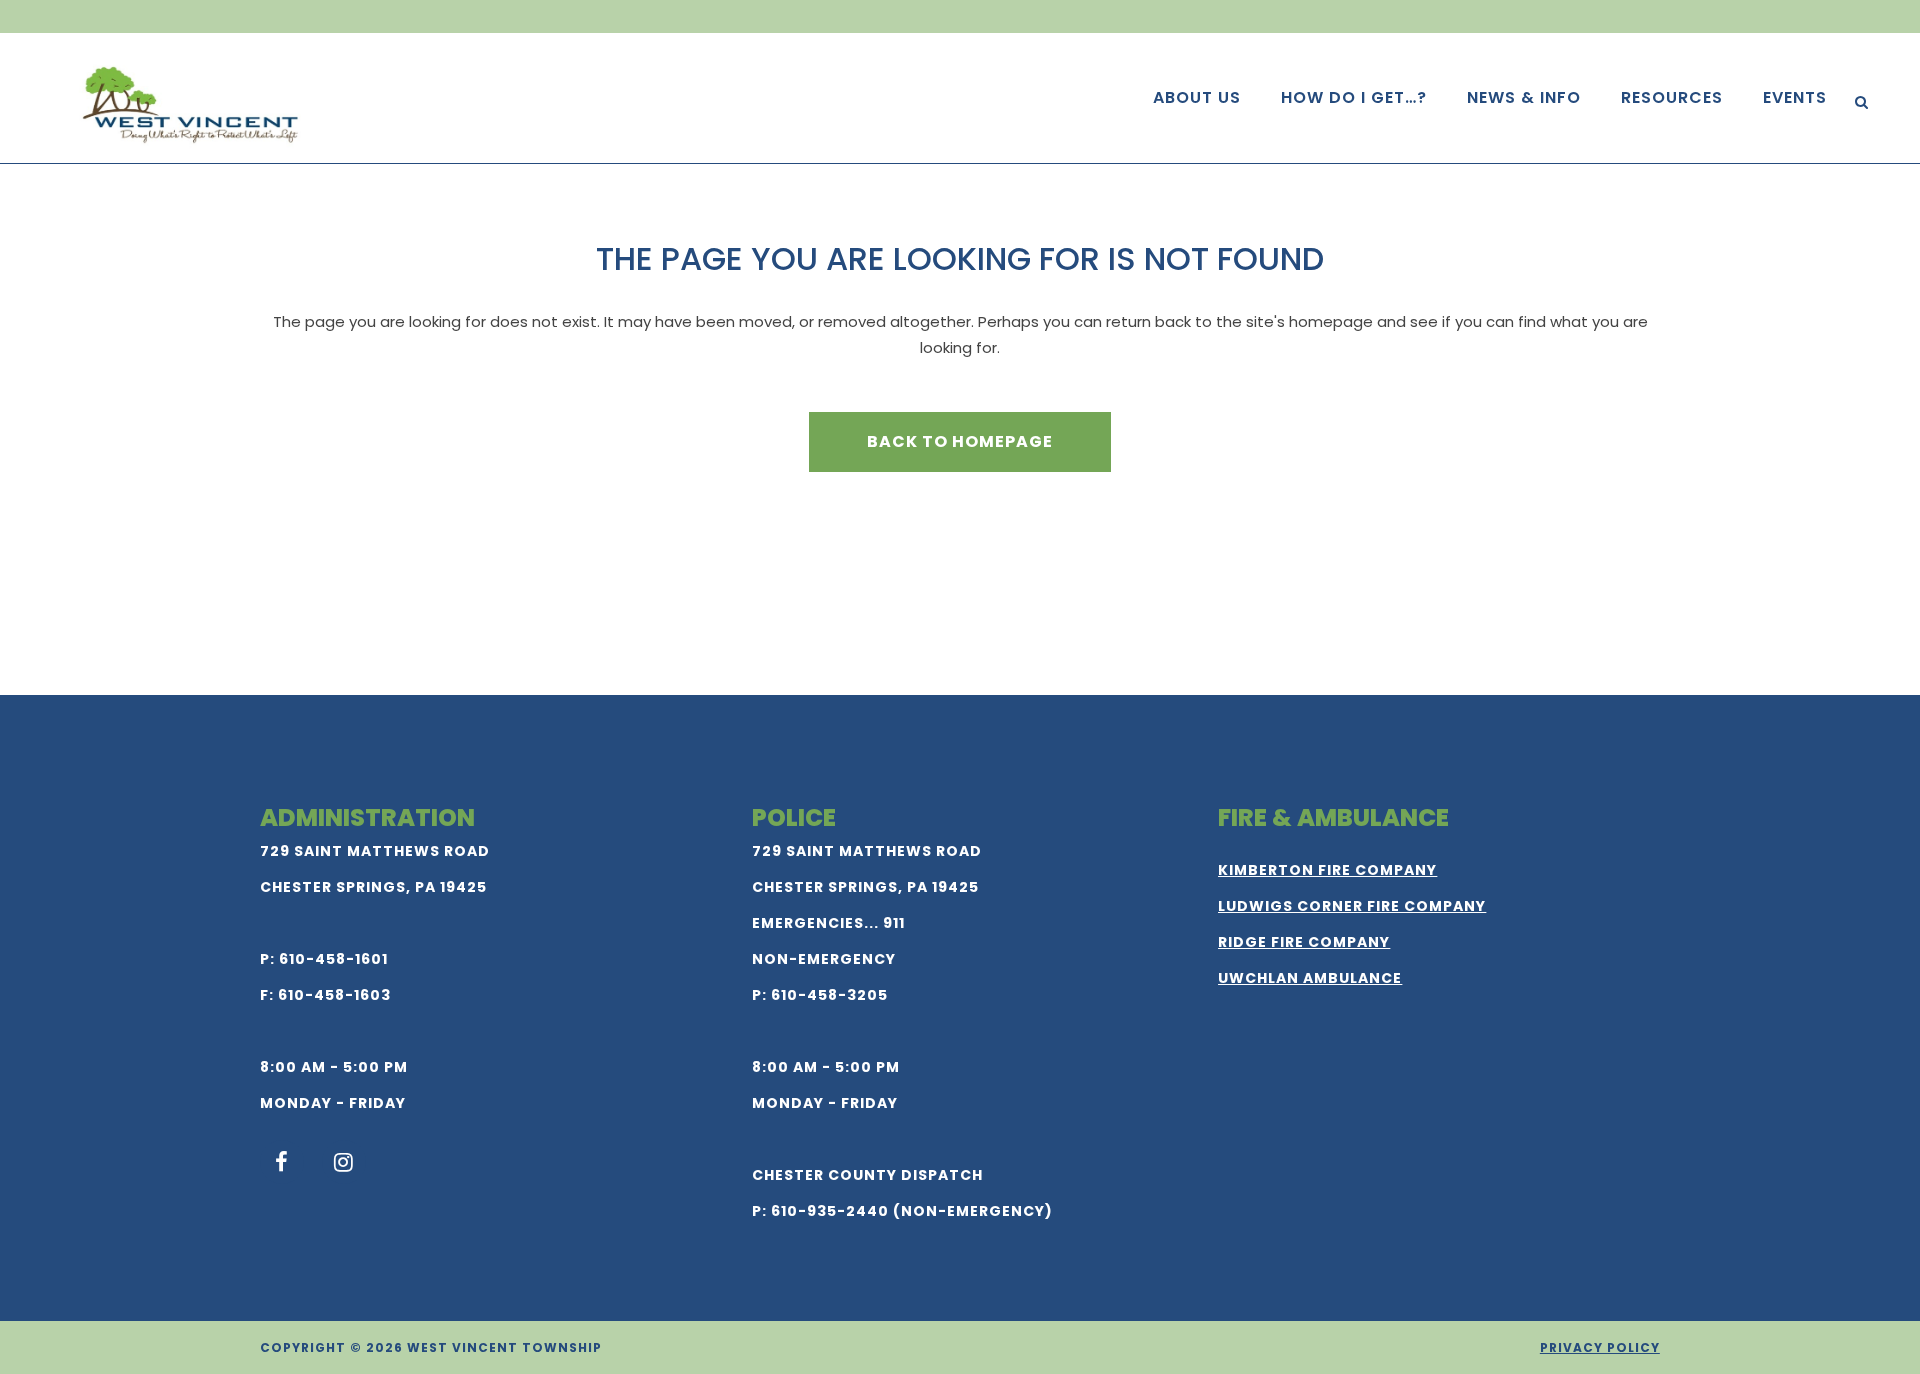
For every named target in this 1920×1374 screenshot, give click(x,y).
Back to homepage (960, 441)
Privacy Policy (1600, 1347)
